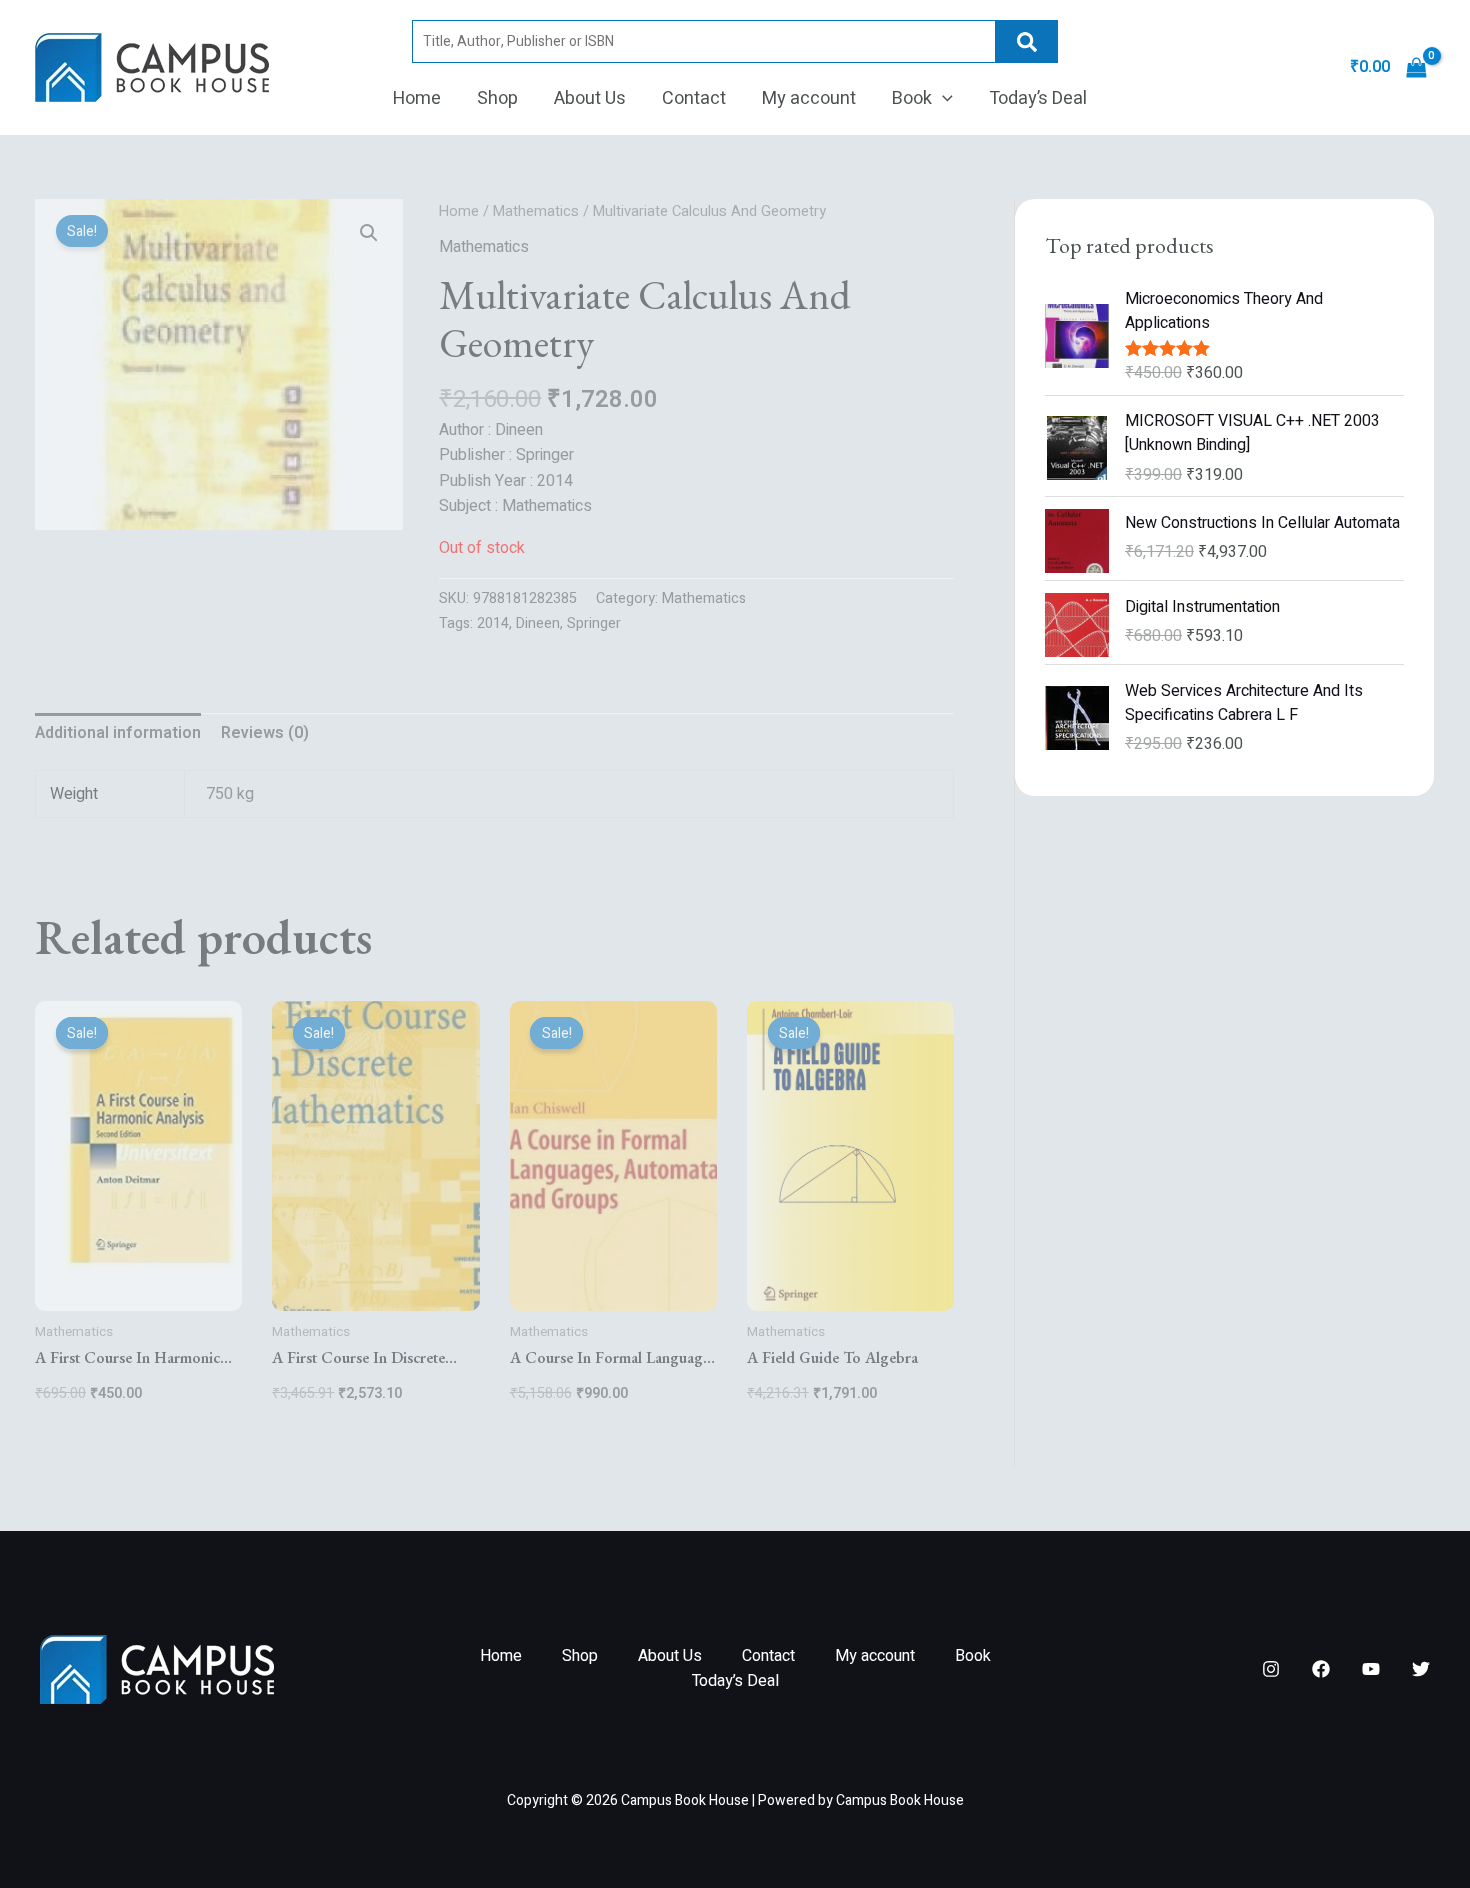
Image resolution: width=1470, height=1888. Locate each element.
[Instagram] (1271, 1669)
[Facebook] (1321, 1669)
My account (809, 98)
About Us (590, 98)
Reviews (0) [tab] (265, 733)
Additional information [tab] (118, 733)
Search (1027, 41)
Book (912, 98)
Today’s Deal (1038, 98)
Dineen (538, 623)
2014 (493, 623)
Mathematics (536, 211)
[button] (942, 99)
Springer (594, 623)
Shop (497, 98)
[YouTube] (1371, 1669)
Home (417, 98)
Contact (694, 98)
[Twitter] (1421, 1669)
